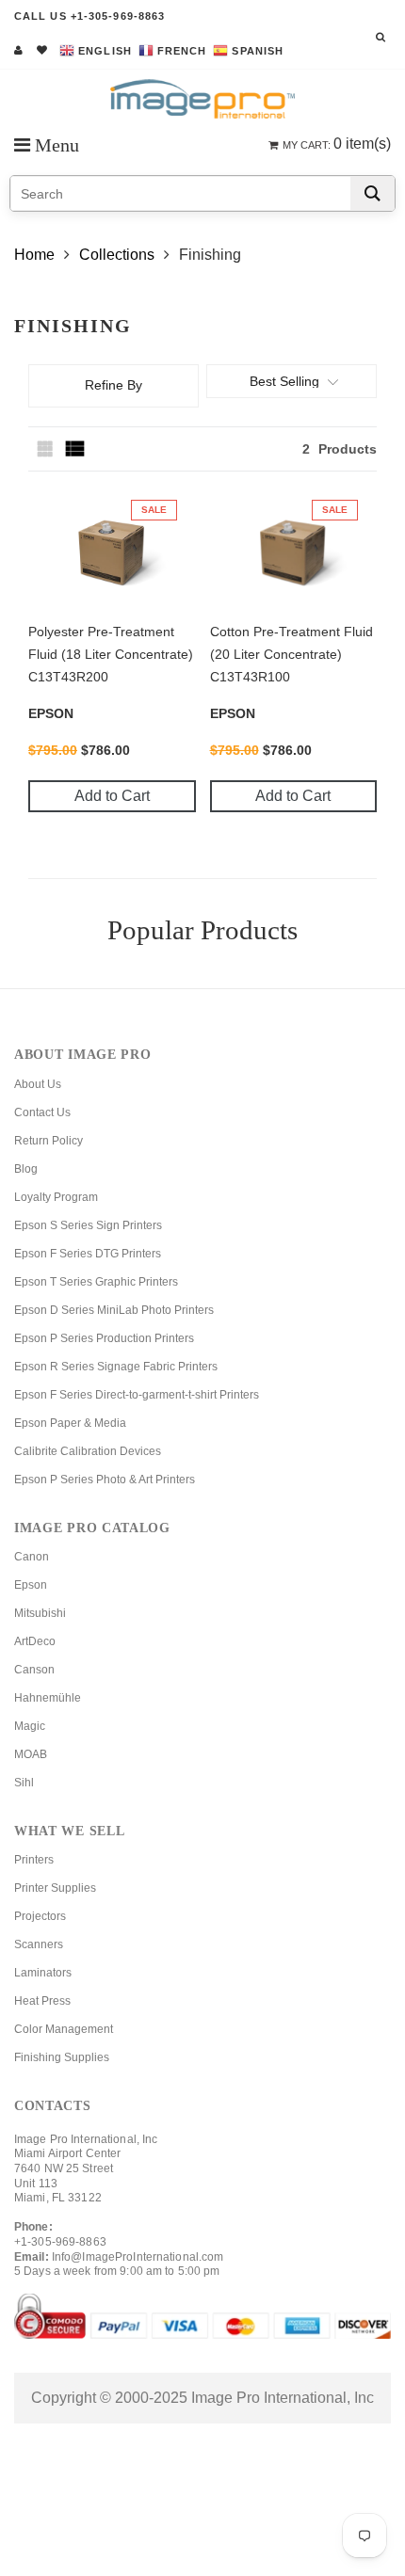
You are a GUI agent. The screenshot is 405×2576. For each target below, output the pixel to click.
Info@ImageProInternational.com (138, 2257)
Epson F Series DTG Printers (88, 1254)
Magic (30, 1726)
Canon (32, 1557)
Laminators (43, 1973)
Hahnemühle (48, 1698)
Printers (34, 1860)
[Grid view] (47, 449)
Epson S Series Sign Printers (88, 1225)
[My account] (18, 50)
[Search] (373, 193)
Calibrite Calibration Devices (88, 1451)
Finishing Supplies (62, 2057)
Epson (31, 1585)
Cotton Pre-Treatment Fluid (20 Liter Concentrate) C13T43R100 (292, 654)
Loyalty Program (56, 1197)
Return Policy (49, 1141)
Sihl (24, 1783)
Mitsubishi (40, 1613)
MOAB (31, 1754)
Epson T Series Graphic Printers (96, 1282)
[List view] (75, 449)
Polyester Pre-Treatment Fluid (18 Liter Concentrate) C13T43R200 (111, 654)
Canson (34, 1670)
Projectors (40, 1916)
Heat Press (42, 2001)
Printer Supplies (55, 1888)
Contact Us (42, 1112)
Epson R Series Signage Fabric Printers (116, 1367)
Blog (26, 1169)
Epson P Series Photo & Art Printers (105, 1480)
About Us (38, 1084)
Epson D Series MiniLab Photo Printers (114, 1310)
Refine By (113, 385)
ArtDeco (35, 1641)
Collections (117, 255)
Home (34, 255)
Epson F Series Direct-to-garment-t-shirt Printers (137, 1395)
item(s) (337, 144)
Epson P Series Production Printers (104, 1338)
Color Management (64, 2029)
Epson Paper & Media (70, 1423)
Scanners (39, 1944)
